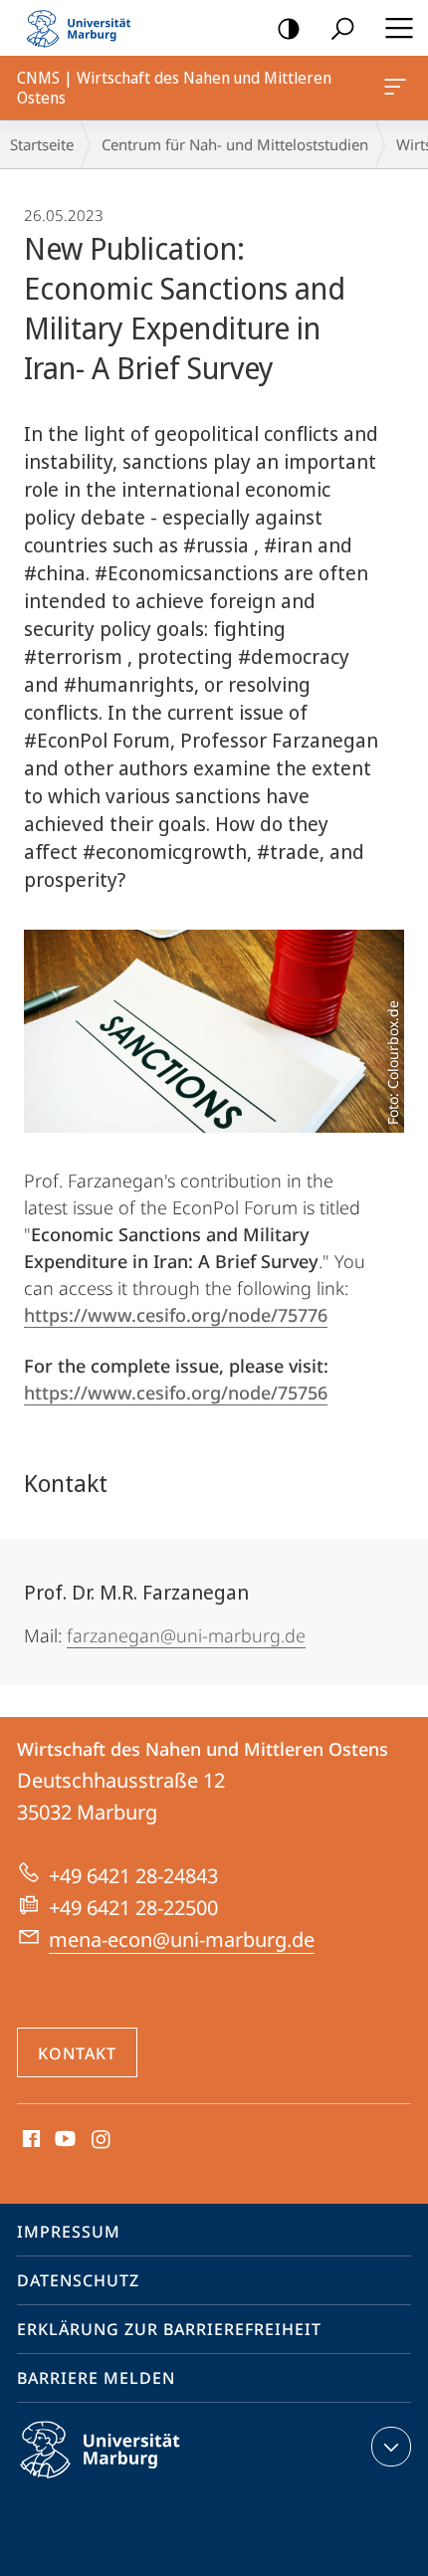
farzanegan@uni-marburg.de (186, 1635)
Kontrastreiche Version (289, 28)
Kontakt (77, 2053)
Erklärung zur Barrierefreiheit (169, 2329)
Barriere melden (96, 2378)
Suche (342, 28)
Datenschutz (78, 2280)
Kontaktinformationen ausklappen (391, 2447)
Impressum (69, 2232)
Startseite (42, 144)
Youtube (63, 2140)
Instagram (102, 2140)
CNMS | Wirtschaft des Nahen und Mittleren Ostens (399, 88)
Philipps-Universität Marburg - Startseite (85, 28)
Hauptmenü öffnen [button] (399, 28)
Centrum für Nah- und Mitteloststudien (235, 144)
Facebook (29, 2140)
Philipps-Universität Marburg (135, 2481)
